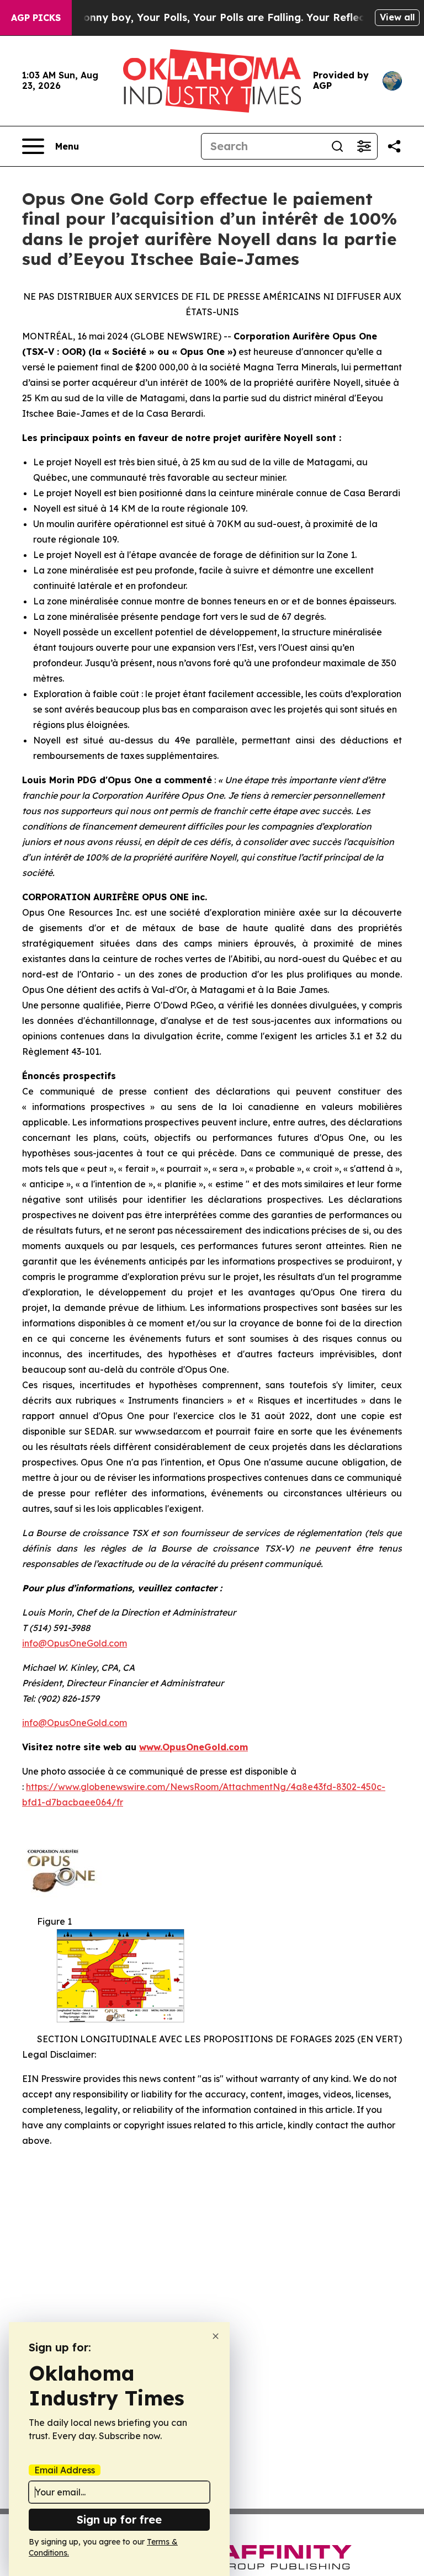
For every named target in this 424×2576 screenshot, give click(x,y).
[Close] (216, 2336)
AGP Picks (36, 18)
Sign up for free (119, 2519)
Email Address (65, 2470)
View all (397, 17)
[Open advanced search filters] (364, 146)
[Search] (337, 146)
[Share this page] (394, 146)
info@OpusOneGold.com (75, 1643)
